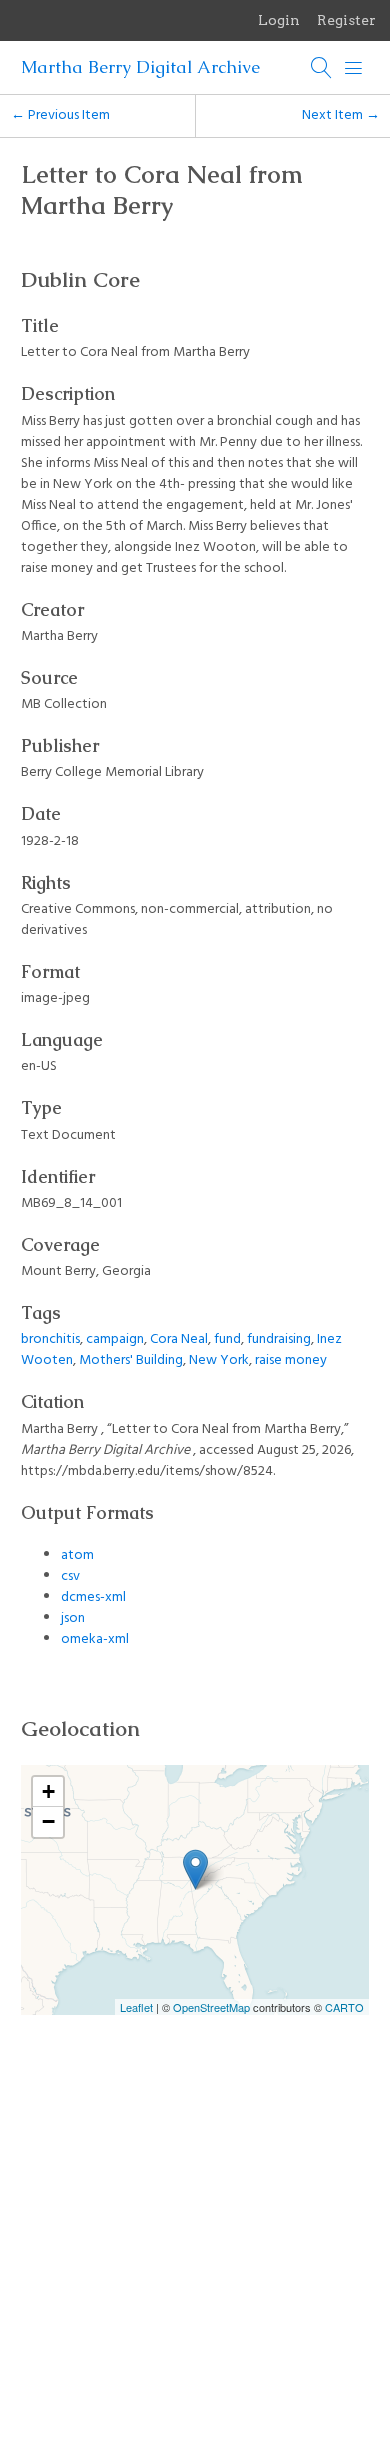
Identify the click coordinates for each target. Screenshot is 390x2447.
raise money (291, 1360)
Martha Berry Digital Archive (140, 67)
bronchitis (50, 1339)
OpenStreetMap (211, 2007)
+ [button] (48, 1791)
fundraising (279, 1339)
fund (227, 1339)
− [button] (48, 1821)
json (73, 1618)
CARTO (344, 2007)
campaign (115, 1339)
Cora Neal (179, 1339)
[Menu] (354, 68)
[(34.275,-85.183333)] (195, 1869)
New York (219, 1360)
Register (346, 20)
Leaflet (136, 2007)
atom (77, 1555)
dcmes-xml (93, 1597)
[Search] (322, 68)
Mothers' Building (131, 1360)
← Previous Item (60, 115)
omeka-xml (95, 1639)
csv (70, 1576)
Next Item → (341, 115)
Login (279, 20)
